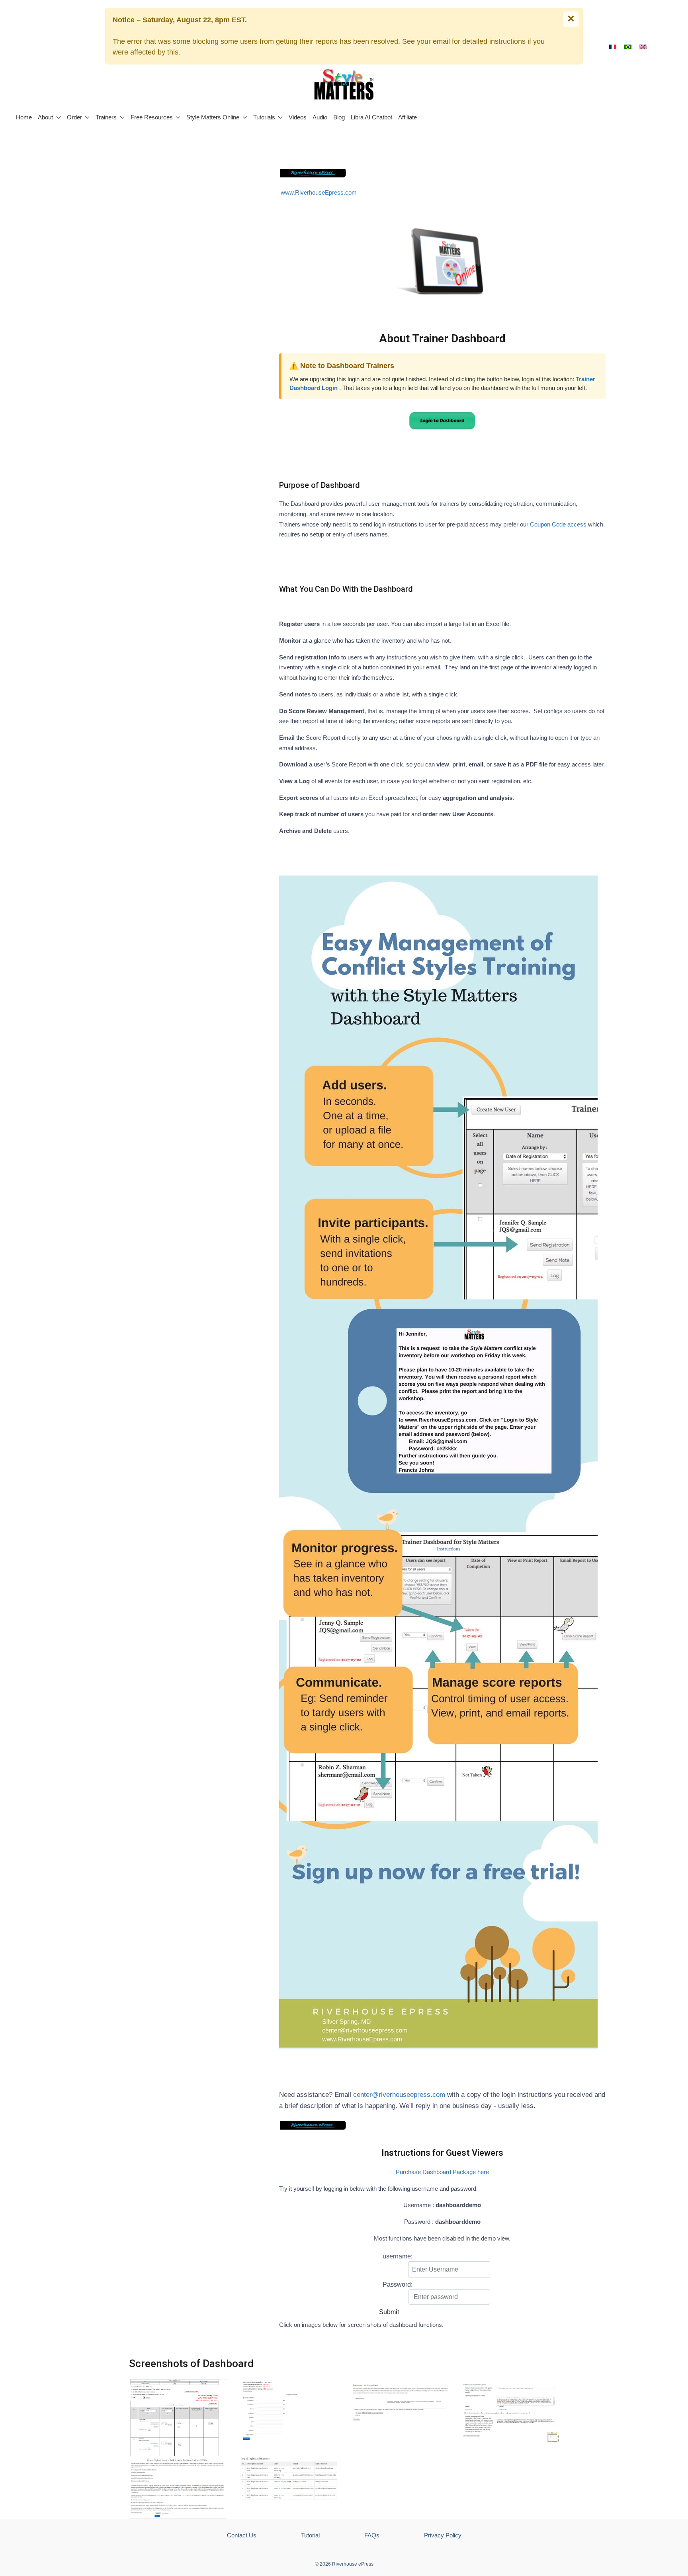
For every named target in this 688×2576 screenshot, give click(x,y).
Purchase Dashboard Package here (442, 2172)
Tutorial (310, 2535)
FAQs (372, 2535)
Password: (398, 2284)
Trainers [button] (106, 117)
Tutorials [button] (264, 117)
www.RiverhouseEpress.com (319, 192)
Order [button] (74, 117)
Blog (339, 117)
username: (398, 2256)
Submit (389, 2312)
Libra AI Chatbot (371, 117)
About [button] (45, 117)
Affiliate (408, 117)
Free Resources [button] (152, 117)
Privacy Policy (443, 2535)
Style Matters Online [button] (213, 117)
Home (24, 117)
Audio (320, 117)
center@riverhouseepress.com (399, 2095)
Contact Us (242, 2535)
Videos (298, 117)
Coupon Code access (558, 524)
